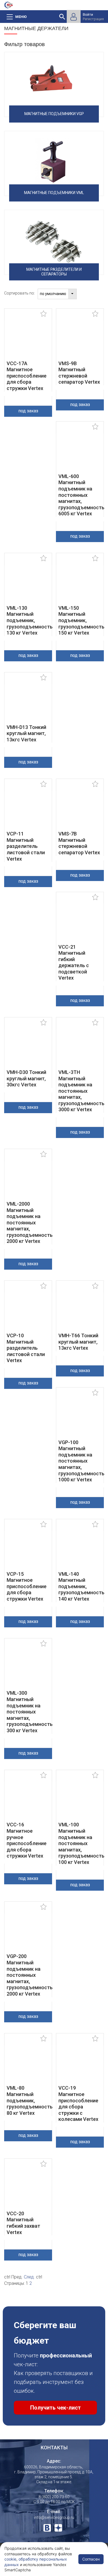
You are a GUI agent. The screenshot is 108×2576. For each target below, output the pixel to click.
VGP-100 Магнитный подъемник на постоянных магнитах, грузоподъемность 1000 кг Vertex (81, 1461)
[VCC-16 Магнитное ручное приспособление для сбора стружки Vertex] (28, 1800)
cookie (10, 2559)
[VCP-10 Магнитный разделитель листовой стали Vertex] (28, 1310)
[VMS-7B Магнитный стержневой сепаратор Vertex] (80, 809)
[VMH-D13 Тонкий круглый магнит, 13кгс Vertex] (28, 702)
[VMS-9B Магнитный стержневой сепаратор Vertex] (80, 338)
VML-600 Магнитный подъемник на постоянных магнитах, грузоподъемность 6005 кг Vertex (81, 495)
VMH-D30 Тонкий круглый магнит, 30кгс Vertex (26, 1078)
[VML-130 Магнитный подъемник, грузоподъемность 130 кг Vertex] (28, 583)
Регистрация (93, 19)
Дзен (58, 2528)
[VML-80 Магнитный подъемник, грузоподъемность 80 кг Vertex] (28, 2063)
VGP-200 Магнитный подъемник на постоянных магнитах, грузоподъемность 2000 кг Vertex (30, 1975)
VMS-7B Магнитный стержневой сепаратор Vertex (79, 843)
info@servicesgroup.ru (54, 2517)
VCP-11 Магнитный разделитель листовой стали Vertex (26, 846)
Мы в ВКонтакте (47, 2528)
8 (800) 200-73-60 (54, 2497)
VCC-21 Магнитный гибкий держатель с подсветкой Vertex (74, 962)
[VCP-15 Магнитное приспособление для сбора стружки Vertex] (28, 1549)
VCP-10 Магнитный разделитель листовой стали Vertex (26, 1348)
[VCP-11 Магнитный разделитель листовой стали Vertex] (28, 809)
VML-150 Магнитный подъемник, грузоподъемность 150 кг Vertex (81, 620)
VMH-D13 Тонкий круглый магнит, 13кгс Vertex (26, 733)
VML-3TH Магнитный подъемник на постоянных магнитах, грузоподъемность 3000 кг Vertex (81, 1091)
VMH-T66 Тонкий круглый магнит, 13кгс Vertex (78, 1342)
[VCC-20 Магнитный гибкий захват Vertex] (28, 2188)
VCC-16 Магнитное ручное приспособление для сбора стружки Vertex (27, 1840)
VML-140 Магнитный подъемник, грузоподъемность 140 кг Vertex (81, 1586)
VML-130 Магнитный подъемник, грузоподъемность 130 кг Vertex (30, 620)
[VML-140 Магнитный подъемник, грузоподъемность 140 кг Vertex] (80, 1549)
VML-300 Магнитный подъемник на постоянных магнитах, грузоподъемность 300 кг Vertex (30, 1712)
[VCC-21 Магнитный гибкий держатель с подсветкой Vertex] (80, 922)
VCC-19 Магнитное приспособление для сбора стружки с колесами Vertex (78, 2103)
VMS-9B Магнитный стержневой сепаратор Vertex (79, 373)
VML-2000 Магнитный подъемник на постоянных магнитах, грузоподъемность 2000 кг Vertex (30, 1223)
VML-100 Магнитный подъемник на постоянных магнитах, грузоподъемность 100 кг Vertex (81, 1843)
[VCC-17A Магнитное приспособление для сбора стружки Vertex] (28, 338)
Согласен (91, 2559)
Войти (88, 14)
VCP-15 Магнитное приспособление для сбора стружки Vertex (27, 1586)
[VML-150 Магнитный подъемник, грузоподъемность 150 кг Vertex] (80, 583)
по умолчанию (53, 294)
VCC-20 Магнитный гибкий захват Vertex (23, 2223)
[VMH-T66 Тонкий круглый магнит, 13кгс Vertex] (80, 1310)
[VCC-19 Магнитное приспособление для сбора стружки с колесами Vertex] (80, 2063)
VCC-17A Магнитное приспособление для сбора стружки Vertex (27, 376)
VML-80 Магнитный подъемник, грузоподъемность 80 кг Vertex (30, 2100)
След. (29, 2277)
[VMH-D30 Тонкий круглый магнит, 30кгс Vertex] (28, 1047)
